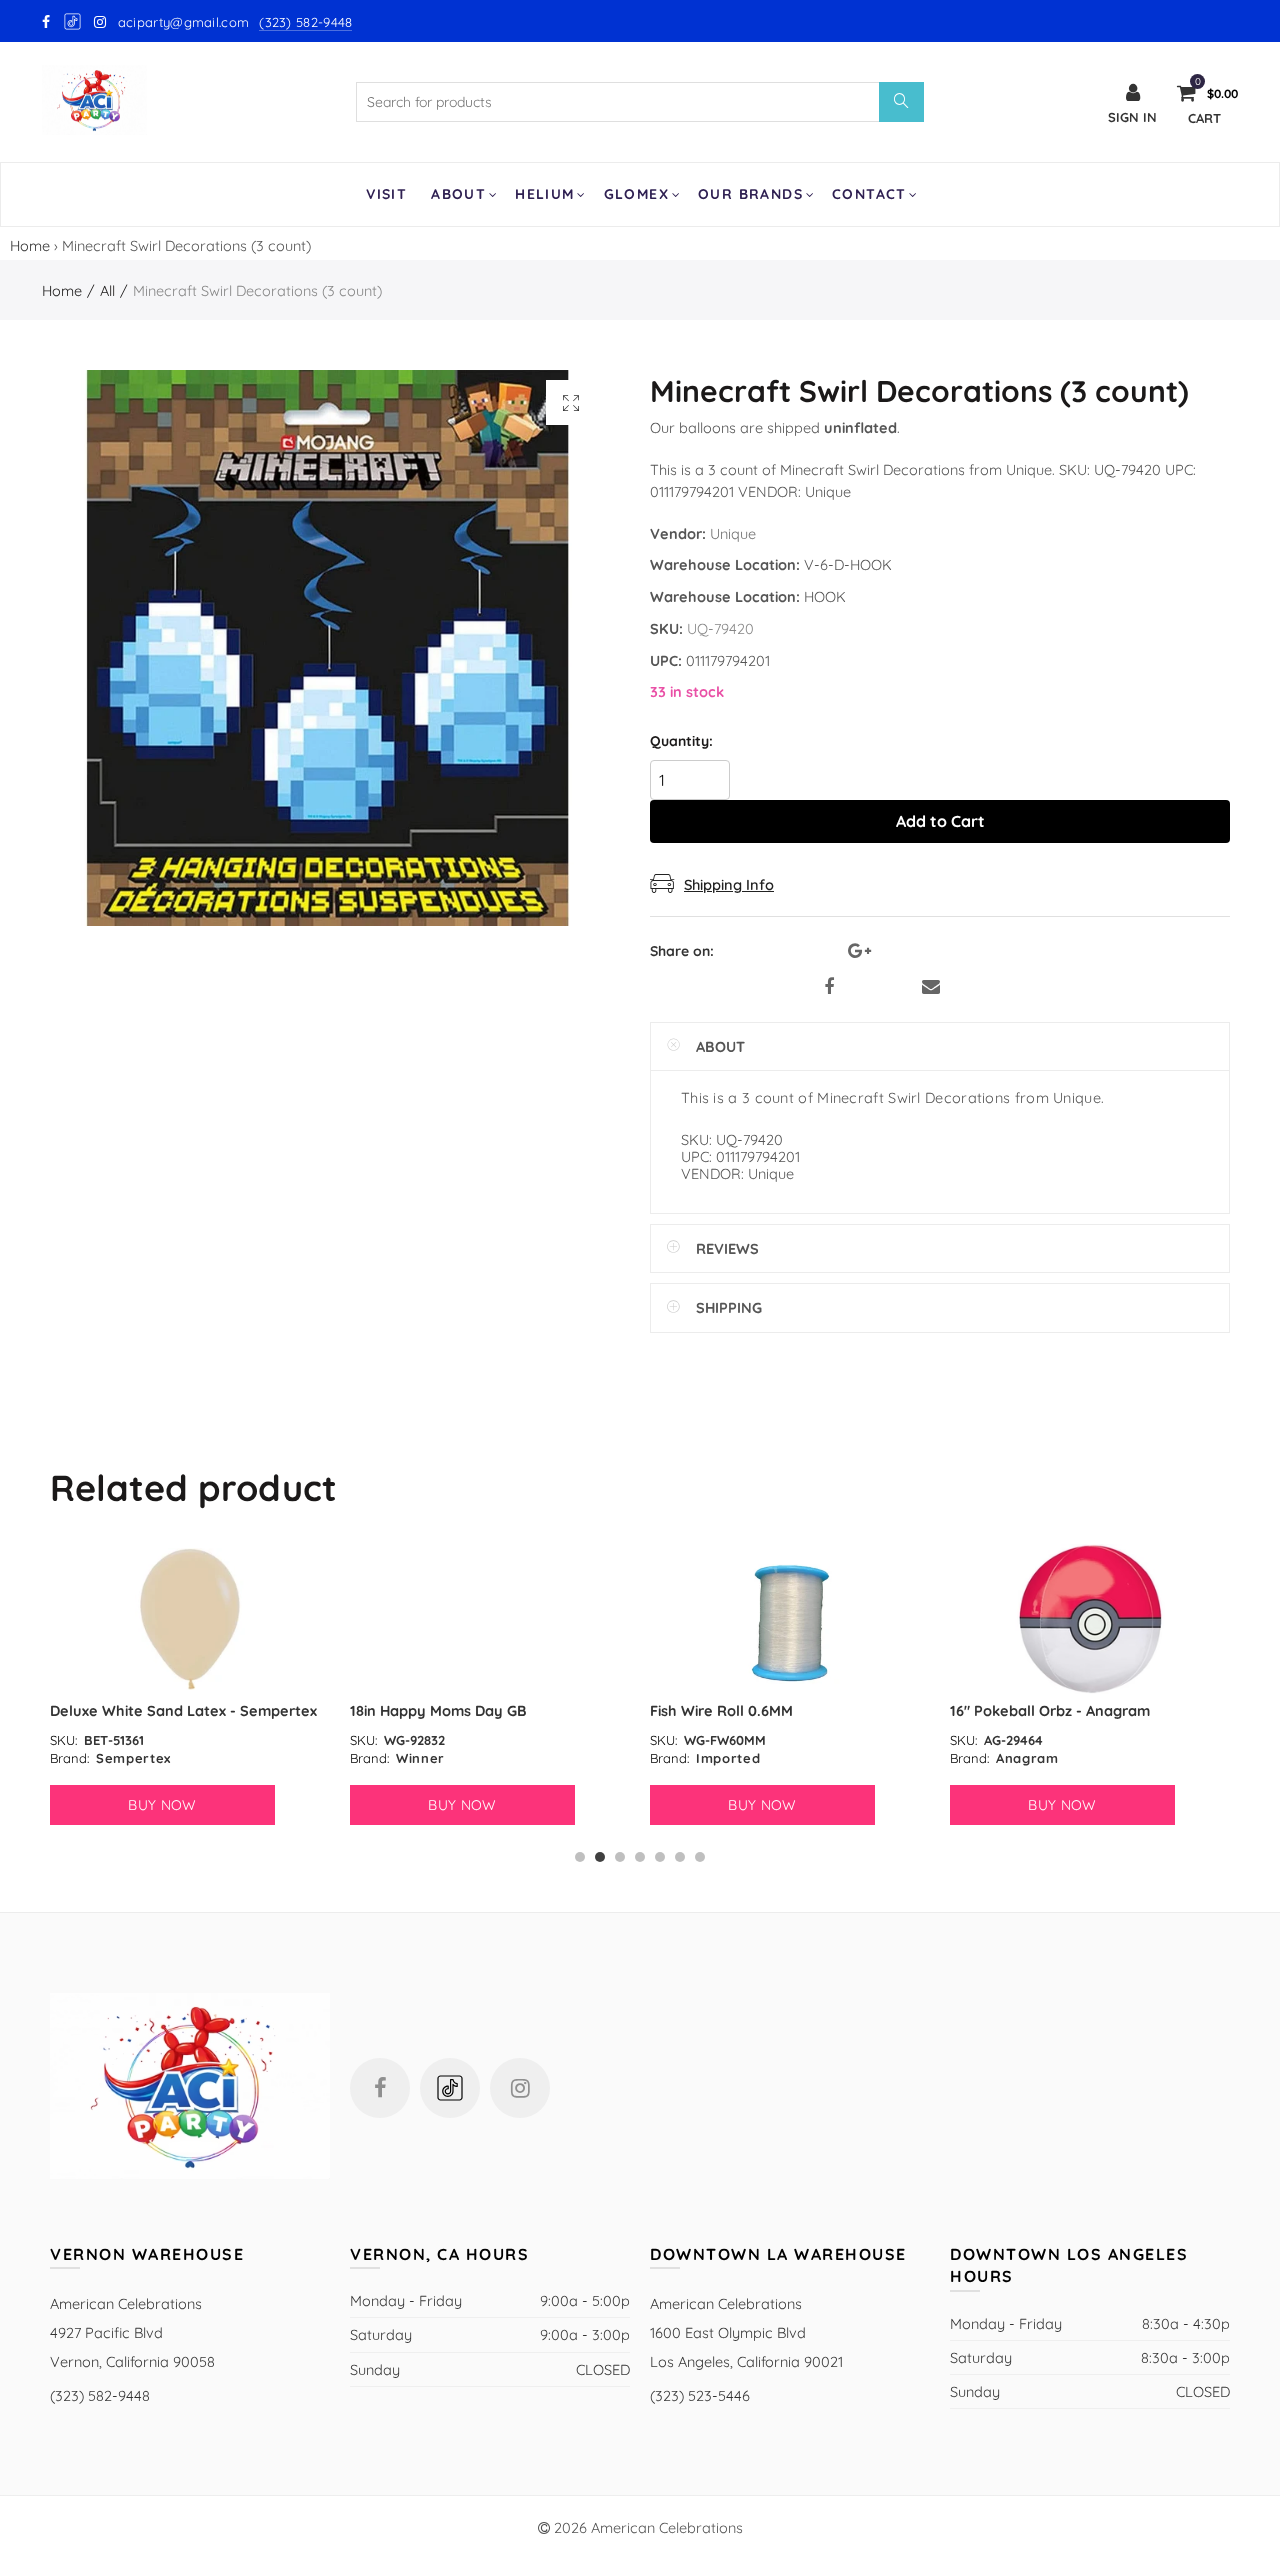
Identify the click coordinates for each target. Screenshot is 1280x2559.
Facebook (829, 987)
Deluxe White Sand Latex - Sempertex (183, 1710)
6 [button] (680, 1857)
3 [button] (620, 1857)
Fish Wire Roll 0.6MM (721, 1710)
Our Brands (750, 194)
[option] (190, 1684)
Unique (733, 533)
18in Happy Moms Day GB (438, 1710)
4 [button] (640, 1857)
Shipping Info (729, 884)
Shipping (729, 1307)
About (458, 194)
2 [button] (600, 1857)
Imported (728, 1758)
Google (73, 21)
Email (931, 987)
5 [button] (660, 1857)
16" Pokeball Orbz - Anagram (1050, 1710)
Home (30, 245)
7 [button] (700, 1857)
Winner (420, 1758)
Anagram (1027, 1758)
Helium (544, 194)
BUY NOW (162, 1805)
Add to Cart (940, 821)
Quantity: (681, 741)
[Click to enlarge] (571, 402)
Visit (386, 194)
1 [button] (580, 1857)
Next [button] (1226, 1703)
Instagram (520, 2088)
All (107, 290)
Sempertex (133, 1758)
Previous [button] (53, 1703)
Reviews (727, 1248)
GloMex (636, 194)
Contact (869, 194)
